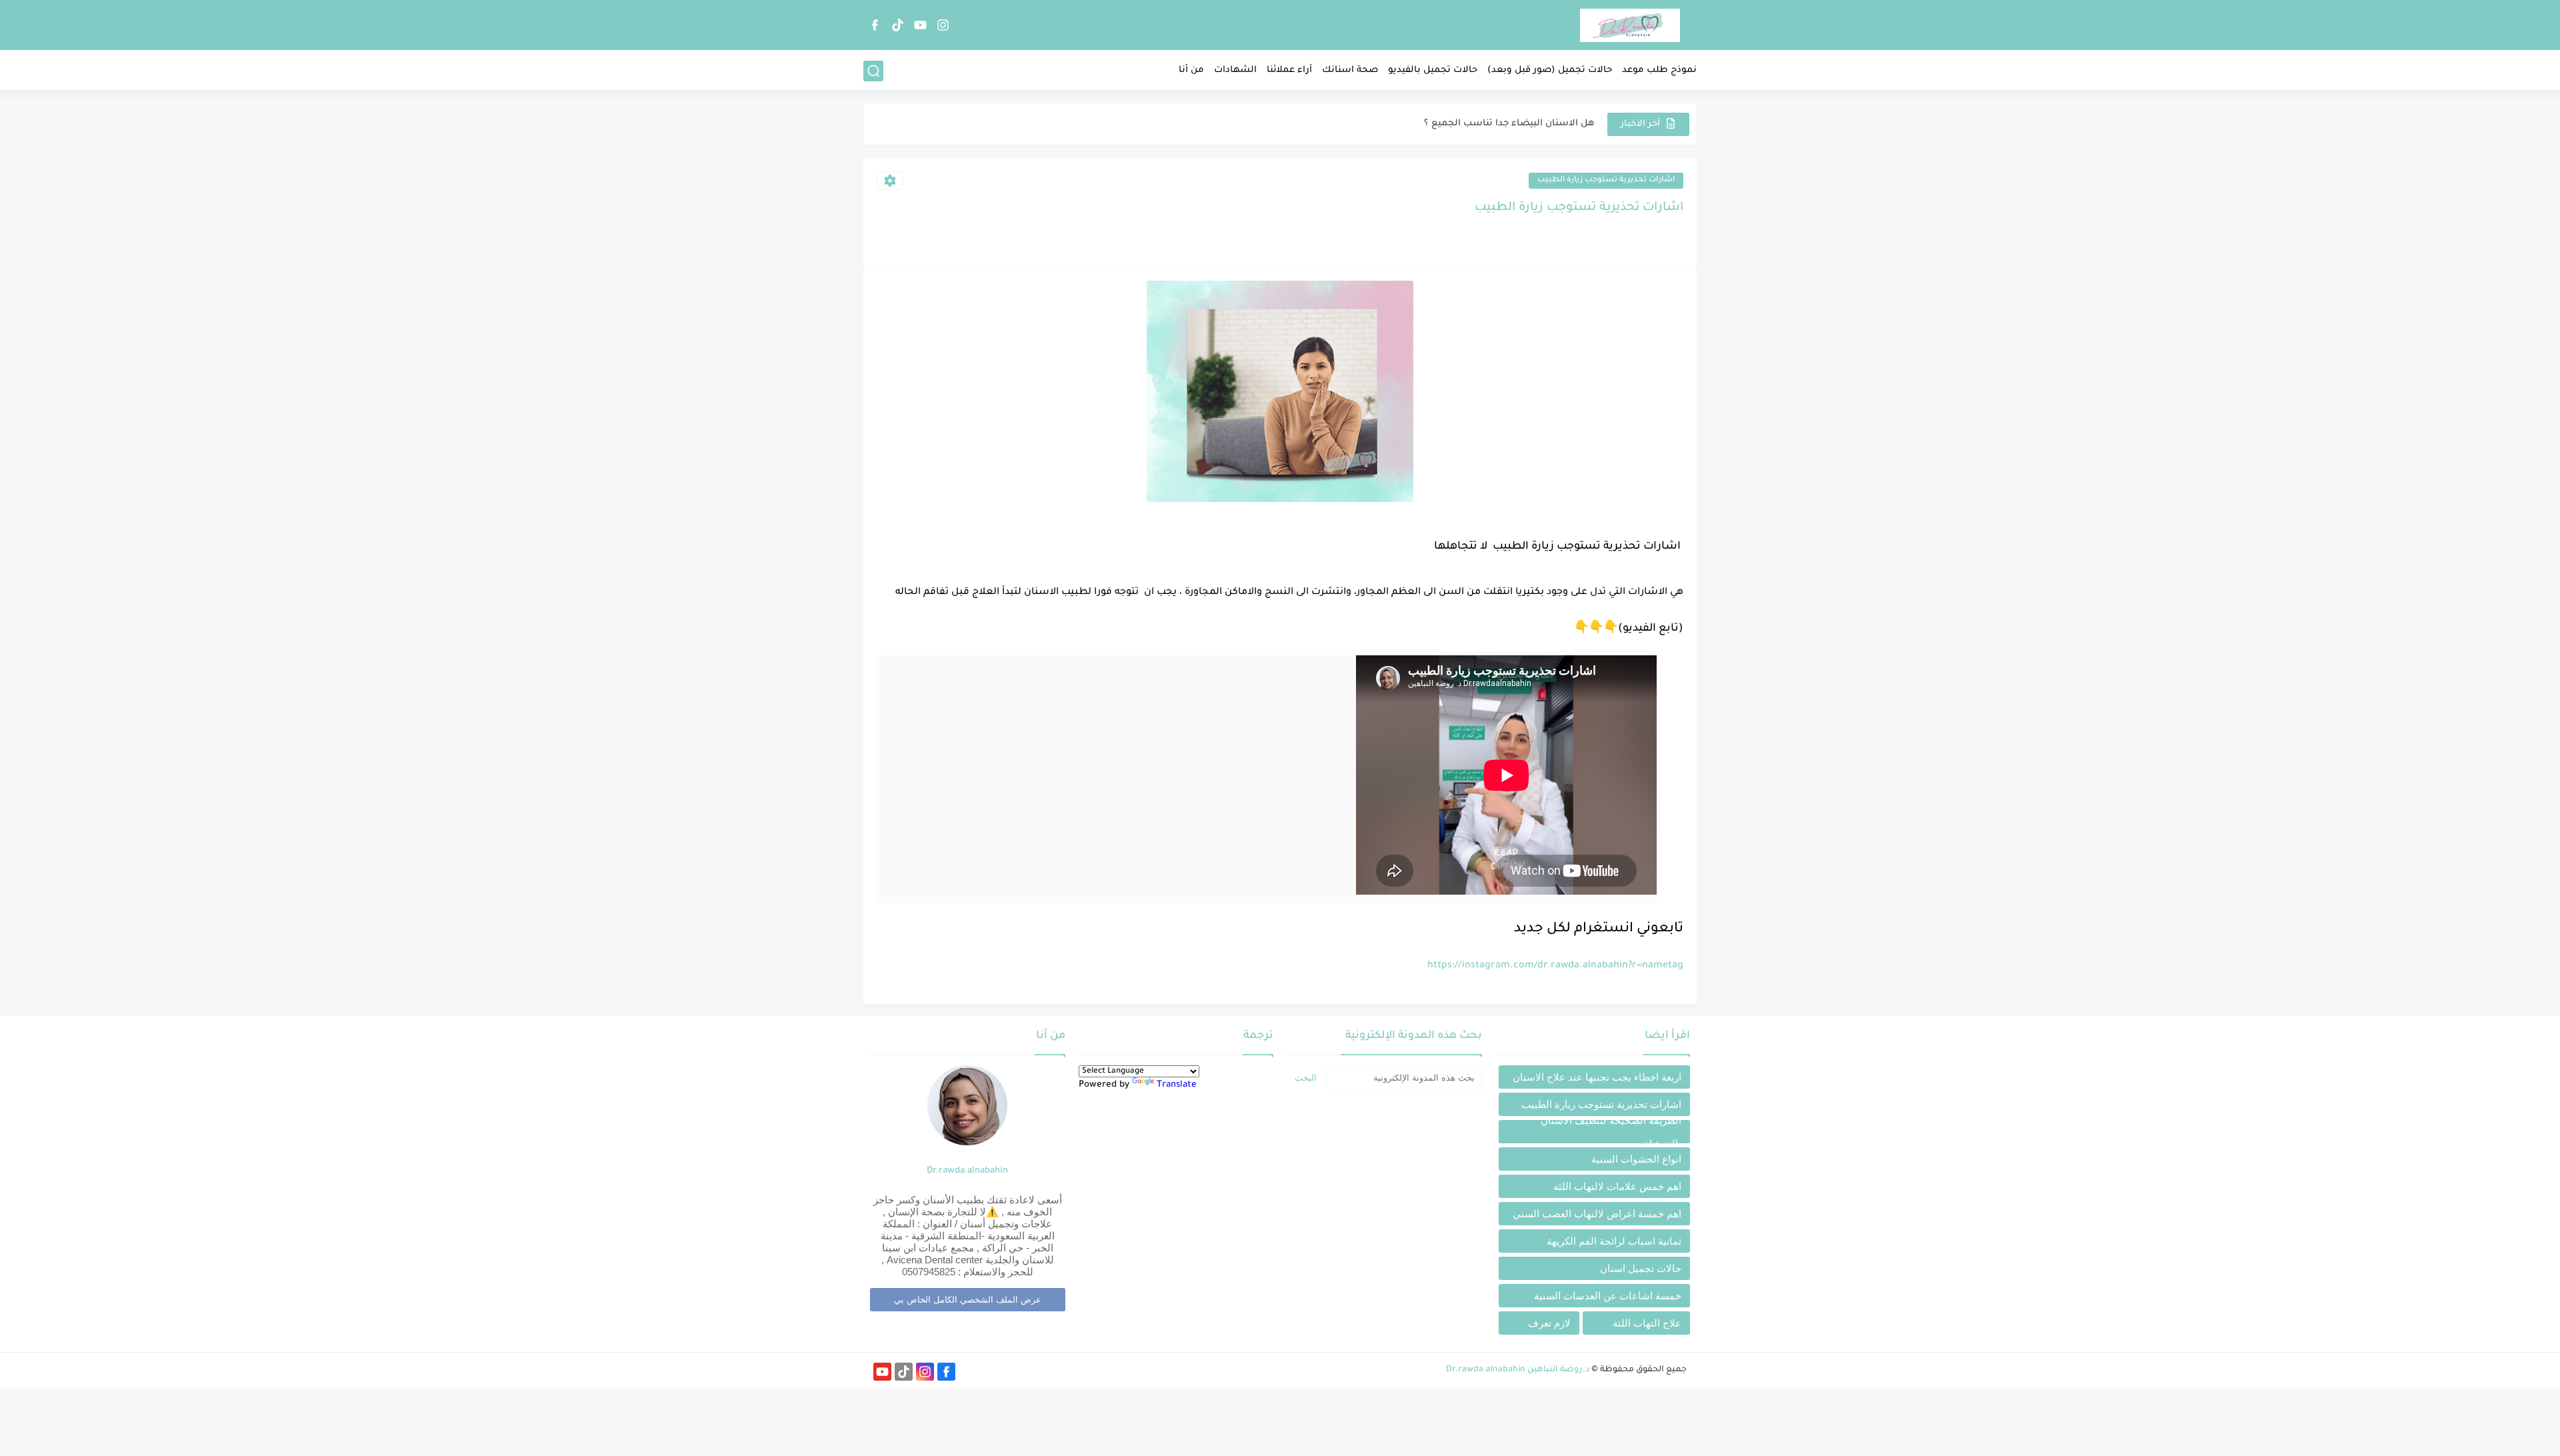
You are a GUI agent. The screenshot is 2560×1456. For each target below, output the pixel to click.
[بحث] (873, 71)
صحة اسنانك (1350, 70)
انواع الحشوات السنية (1636, 1159)
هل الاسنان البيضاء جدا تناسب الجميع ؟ (1509, 124)
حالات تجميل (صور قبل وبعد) (1550, 70)
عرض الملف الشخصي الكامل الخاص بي (968, 1300)
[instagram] (943, 25)
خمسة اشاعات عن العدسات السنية (1608, 1296)
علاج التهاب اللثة (1647, 1323)
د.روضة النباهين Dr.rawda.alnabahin (1518, 1370)
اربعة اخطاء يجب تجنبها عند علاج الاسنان (1597, 1077)
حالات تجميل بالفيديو (1433, 70)
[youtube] (920, 25)
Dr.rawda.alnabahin (967, 1171)
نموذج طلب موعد (1659, 70)
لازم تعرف (1549, 1323)
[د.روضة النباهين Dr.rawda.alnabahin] (1630, 25)
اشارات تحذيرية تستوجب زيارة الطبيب (1606, 180)
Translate (1177, 1085)
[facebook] (875, 25)
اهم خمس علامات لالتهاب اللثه (1617, 1186)
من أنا (1191, 70)
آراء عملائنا (1289, 70)
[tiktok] (897, 25)
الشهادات (1235, 70)
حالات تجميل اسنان (1641, 1268)
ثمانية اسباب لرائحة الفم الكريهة (1614, 1241)
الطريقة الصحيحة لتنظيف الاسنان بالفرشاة (1611, 1132)
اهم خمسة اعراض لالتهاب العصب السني (1597, 1214)
